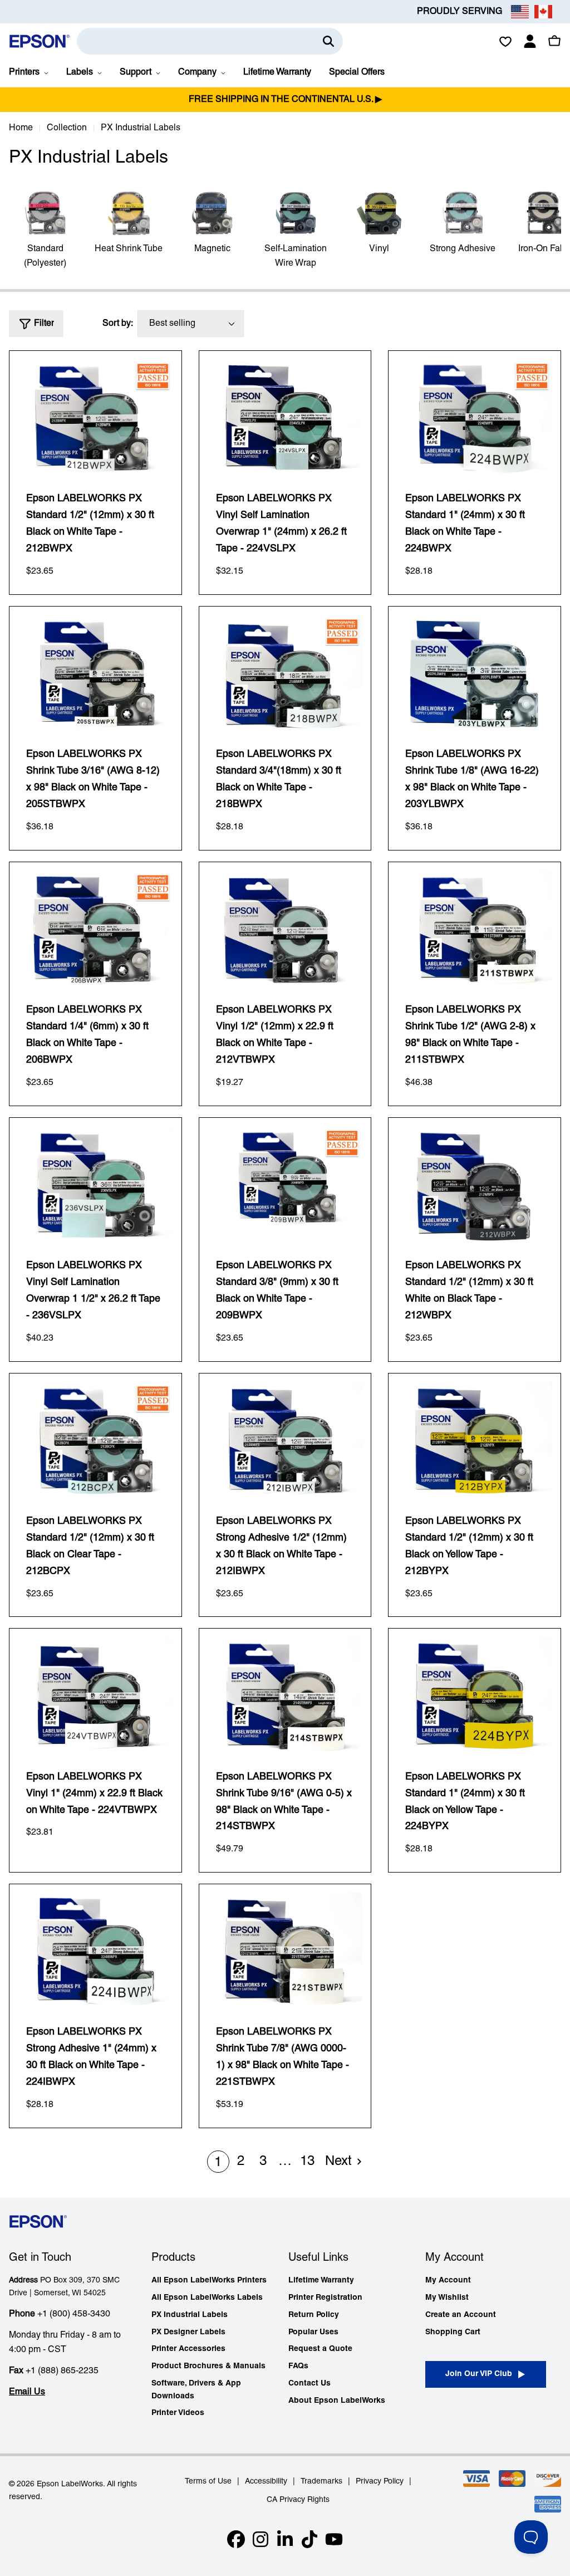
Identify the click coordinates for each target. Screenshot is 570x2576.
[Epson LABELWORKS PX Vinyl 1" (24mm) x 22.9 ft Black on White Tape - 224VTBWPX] (95, 1695)
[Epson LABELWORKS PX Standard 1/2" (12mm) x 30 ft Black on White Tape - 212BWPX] (95, 417)
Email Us (27, 2392)
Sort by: (118, 324)
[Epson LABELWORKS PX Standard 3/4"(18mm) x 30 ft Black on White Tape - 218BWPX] (285, 673)
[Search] (328, 41)
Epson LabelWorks (70, 2484)
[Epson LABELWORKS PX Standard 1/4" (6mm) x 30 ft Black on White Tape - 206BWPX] (95, 929)
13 (307, 2162)
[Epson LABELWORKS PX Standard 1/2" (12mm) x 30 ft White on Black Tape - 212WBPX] (475, 1184)
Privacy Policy (380, 2482)
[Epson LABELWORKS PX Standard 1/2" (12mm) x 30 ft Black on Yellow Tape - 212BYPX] (475, 1440)
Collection (67, 128)
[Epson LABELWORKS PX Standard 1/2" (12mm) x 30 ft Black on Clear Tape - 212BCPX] (95, 1440)
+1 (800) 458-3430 (74, 2314)
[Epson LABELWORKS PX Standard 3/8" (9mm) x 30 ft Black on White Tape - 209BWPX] (285, 1184)
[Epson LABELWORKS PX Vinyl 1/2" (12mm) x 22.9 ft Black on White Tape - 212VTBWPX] (285, 929)
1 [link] (218, 2163)
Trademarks (321, 2482)
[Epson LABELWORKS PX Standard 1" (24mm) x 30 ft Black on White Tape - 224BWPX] (475, 417)
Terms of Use (208, 2482)
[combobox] (210, 41)
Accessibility (266, 2482)
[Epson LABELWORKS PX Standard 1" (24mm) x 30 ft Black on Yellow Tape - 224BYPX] (475, 1695)
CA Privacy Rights (298, 2500)
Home (21, 128)
